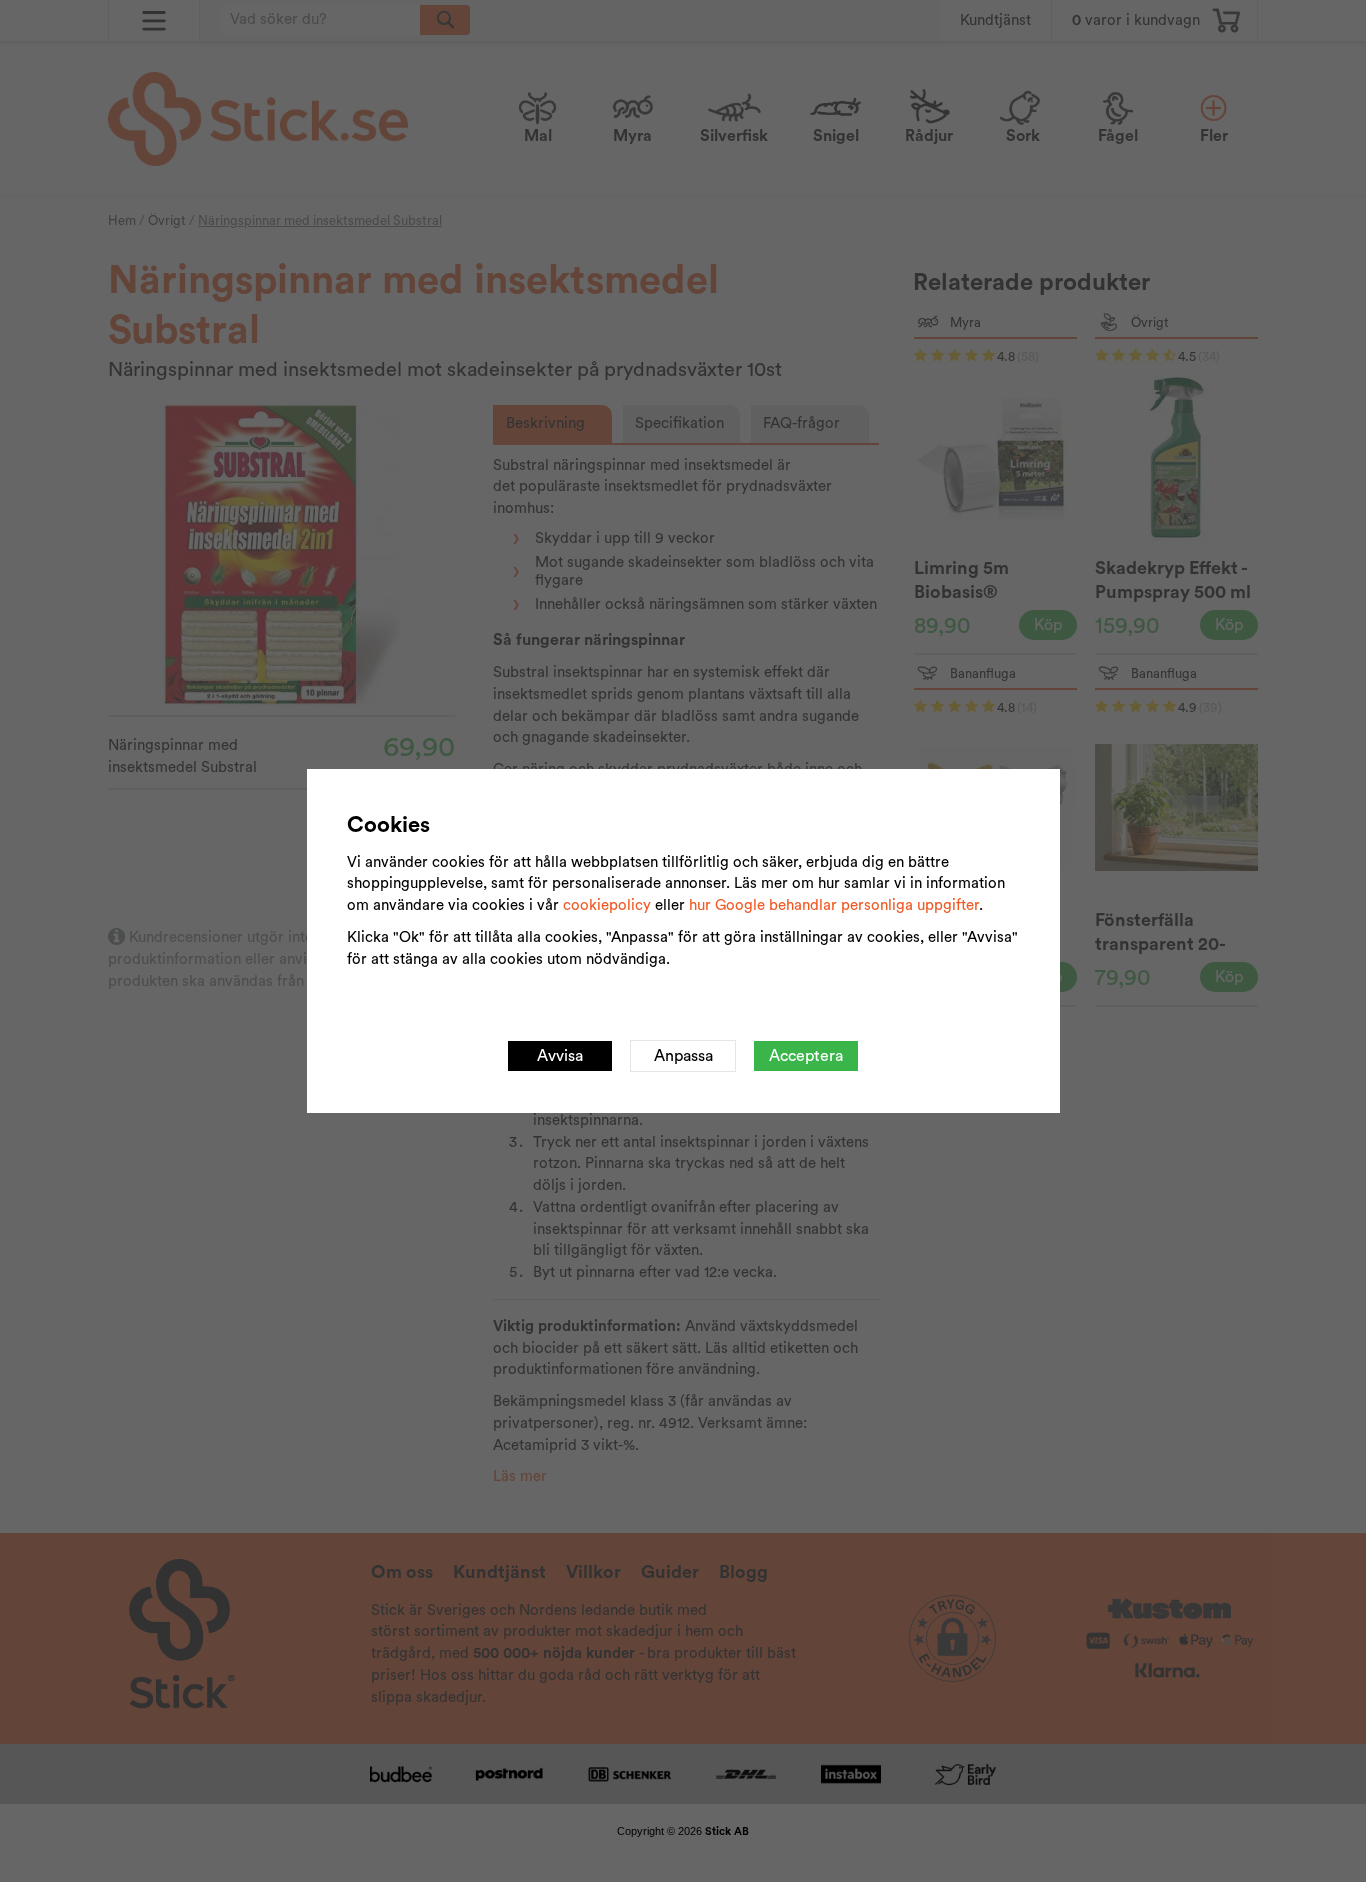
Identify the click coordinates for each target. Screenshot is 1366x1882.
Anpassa (683, 1056)
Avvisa (560, 1056)
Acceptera (806, 1056)
